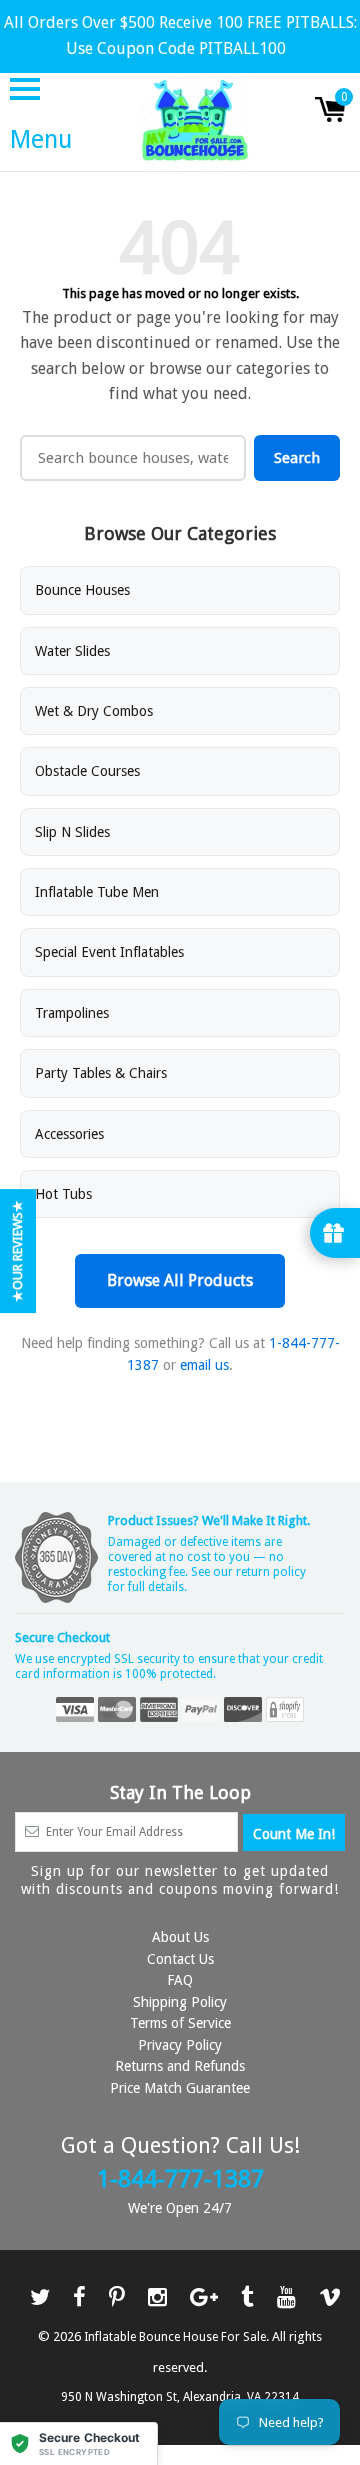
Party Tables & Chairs (101, 1073)
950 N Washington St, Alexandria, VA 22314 (180, 2397)
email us (204, 1365)
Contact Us (180, 1959)
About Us (180, 1937)
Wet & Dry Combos (94, 711)
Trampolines (72, 1013)
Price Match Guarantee (180, 2088)
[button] (79, 2443)
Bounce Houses (82, 590)
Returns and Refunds (180, 2066)
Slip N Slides (72, 832)
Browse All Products (180, 1280)
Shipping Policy (180, 2002)
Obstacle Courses (87, 771)
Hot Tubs (63, 1194)
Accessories (69, 1134)
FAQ (180, 1980)
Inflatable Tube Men (97, 892)
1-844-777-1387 (180, 2179)
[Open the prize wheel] (335, 1233)
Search (297, 458)
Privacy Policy (180, 2045)
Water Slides (72, 651)
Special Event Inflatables (109, 952)
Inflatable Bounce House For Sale (175, 2337)
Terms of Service (180, 2023)
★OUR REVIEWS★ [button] (17, 1251)
